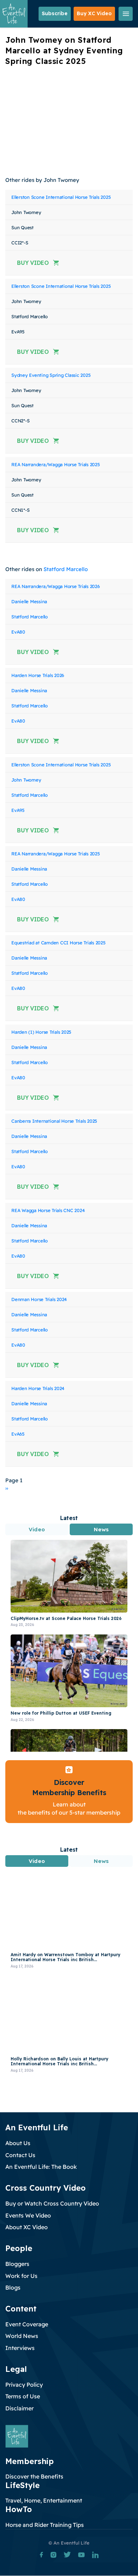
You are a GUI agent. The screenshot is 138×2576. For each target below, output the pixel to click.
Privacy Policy (24, 2385)
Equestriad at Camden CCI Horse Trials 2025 (58, 943)
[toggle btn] (126, 14)
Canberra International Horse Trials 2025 (54, 1121)
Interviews (20, 2348)
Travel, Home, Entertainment (44, 2500)
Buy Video (33, 263)
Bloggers (17, 2264)
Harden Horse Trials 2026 (38, 675)
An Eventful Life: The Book (41, 2167)
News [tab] (101, 1529)
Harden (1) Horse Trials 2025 (41, 1032)
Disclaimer (19, 2408)
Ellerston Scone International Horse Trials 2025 (61, 197)
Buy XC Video (94, 13)
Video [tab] (37, 1529)
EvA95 (18, 810)
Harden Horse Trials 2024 (38, 1388)
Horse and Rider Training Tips (45, 2525)
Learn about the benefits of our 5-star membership (69, 1808)
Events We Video (28, 2215)
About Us (18, 2143)
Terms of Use (23, 2396)
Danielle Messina (29, 601)
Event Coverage (27, 2324)
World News (22, 2336)
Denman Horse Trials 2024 (39, 1299)
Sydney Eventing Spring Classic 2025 (51, 375)
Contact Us (20, 2155)
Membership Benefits (69, 1792)
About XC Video (27, 2227)
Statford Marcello (66, 569)
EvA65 (18, 1434)
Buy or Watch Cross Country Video (52, 2203)
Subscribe (55, 13)
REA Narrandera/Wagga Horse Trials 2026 (56, 586)
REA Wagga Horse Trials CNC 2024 (48, 1210)
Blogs (13, 2287)
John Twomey (26, 780)
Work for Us (21, 2276)
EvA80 (18, 632)
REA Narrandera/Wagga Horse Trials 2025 (56, 464)
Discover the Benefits (34, 2476)
